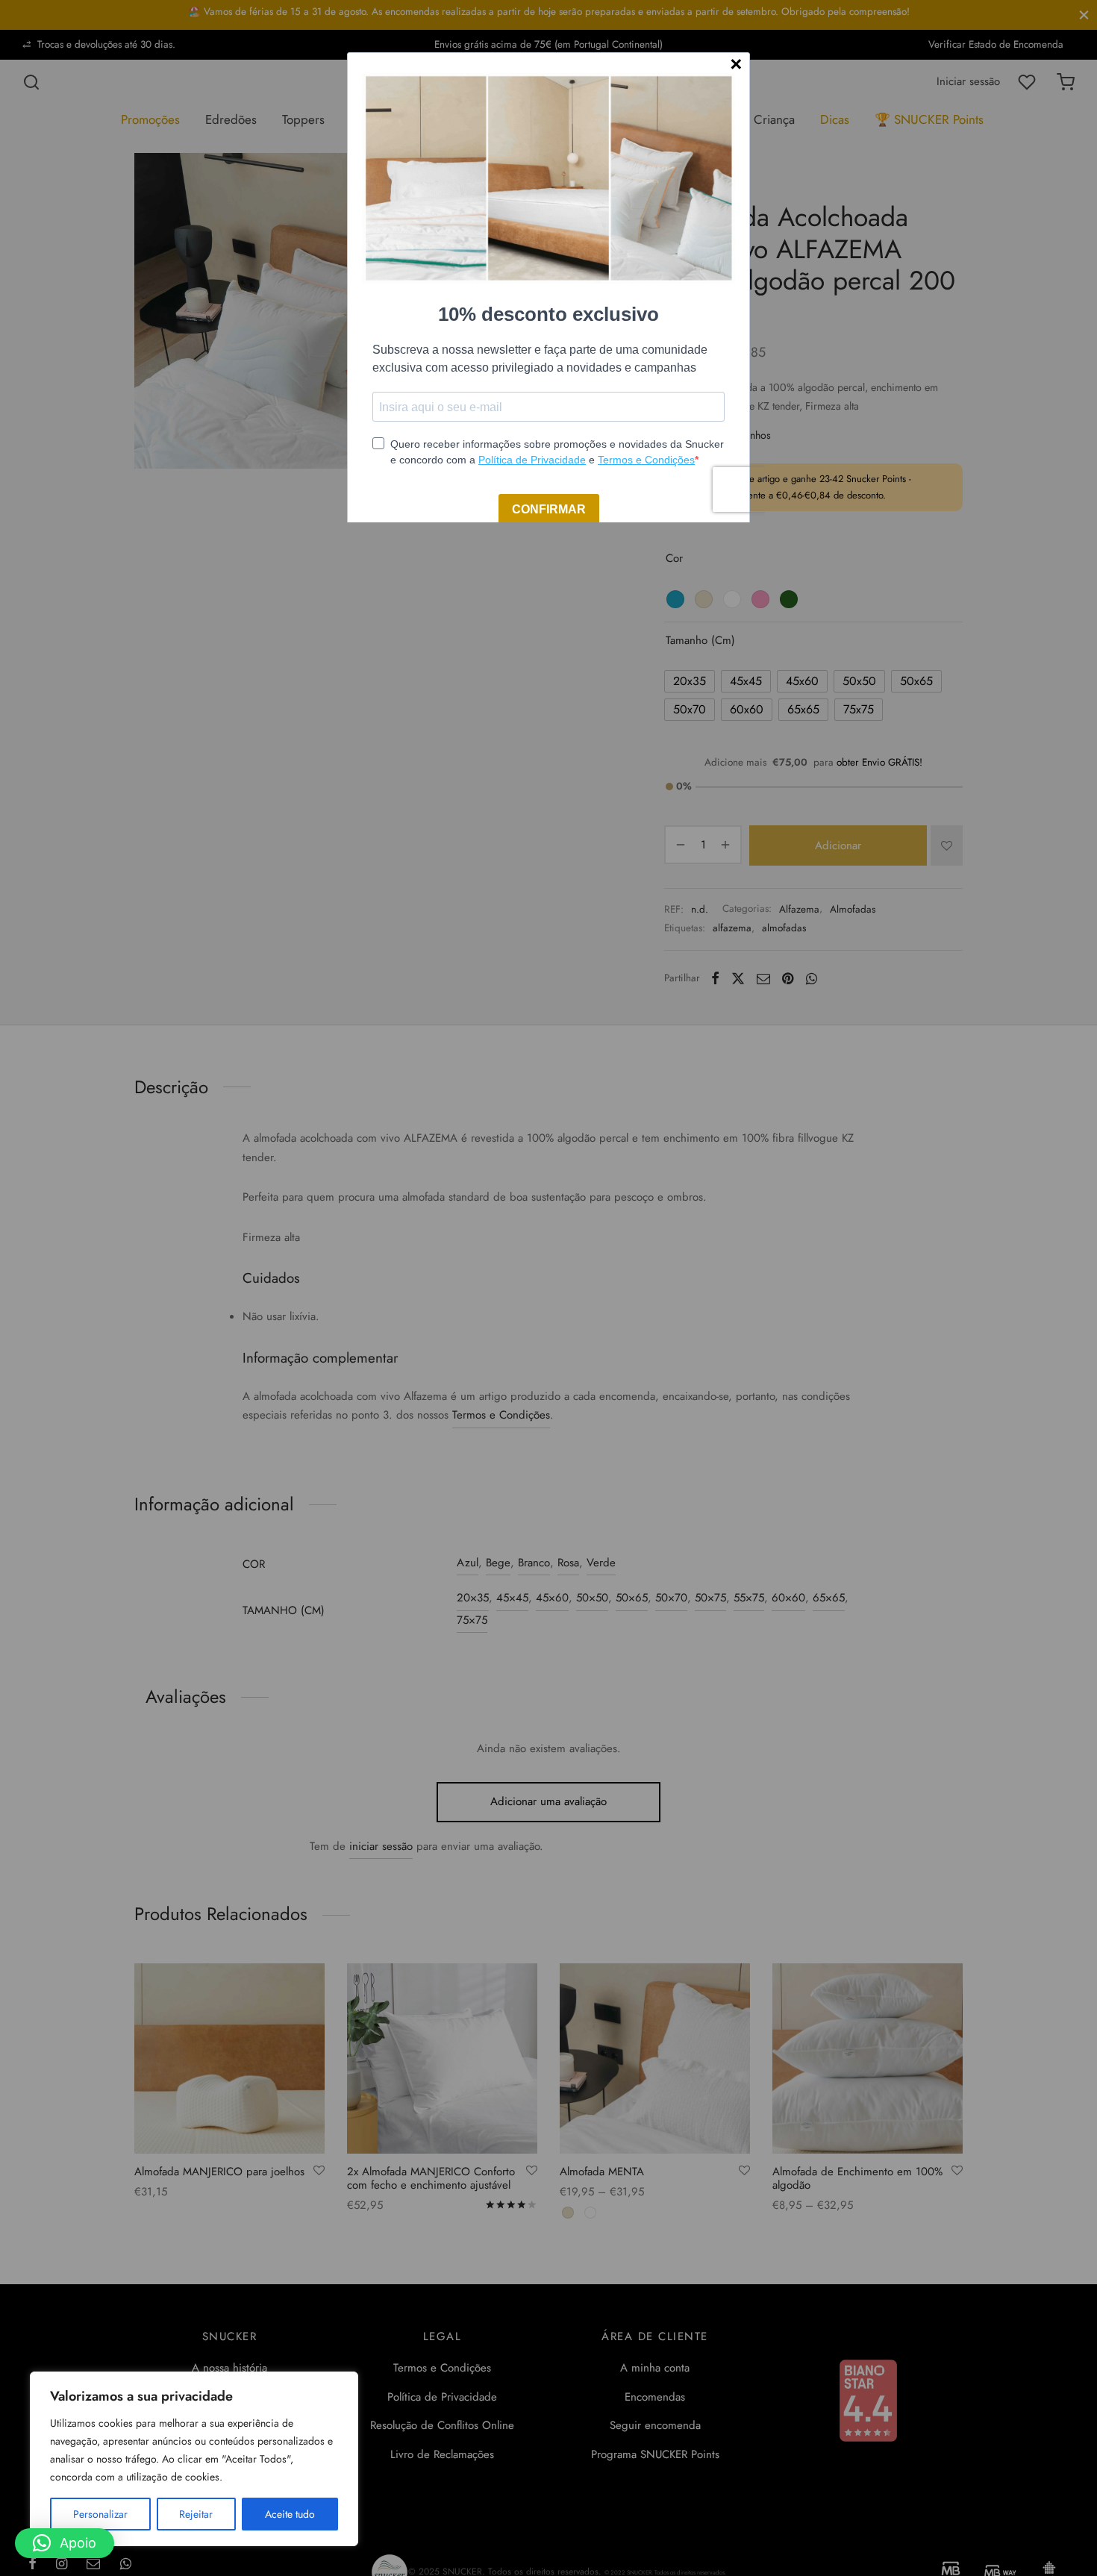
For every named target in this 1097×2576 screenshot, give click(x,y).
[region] (194, 2459)
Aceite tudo (290, 2514)
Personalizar (100, 2514)
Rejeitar (196, 2514)
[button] (65, 2543)
